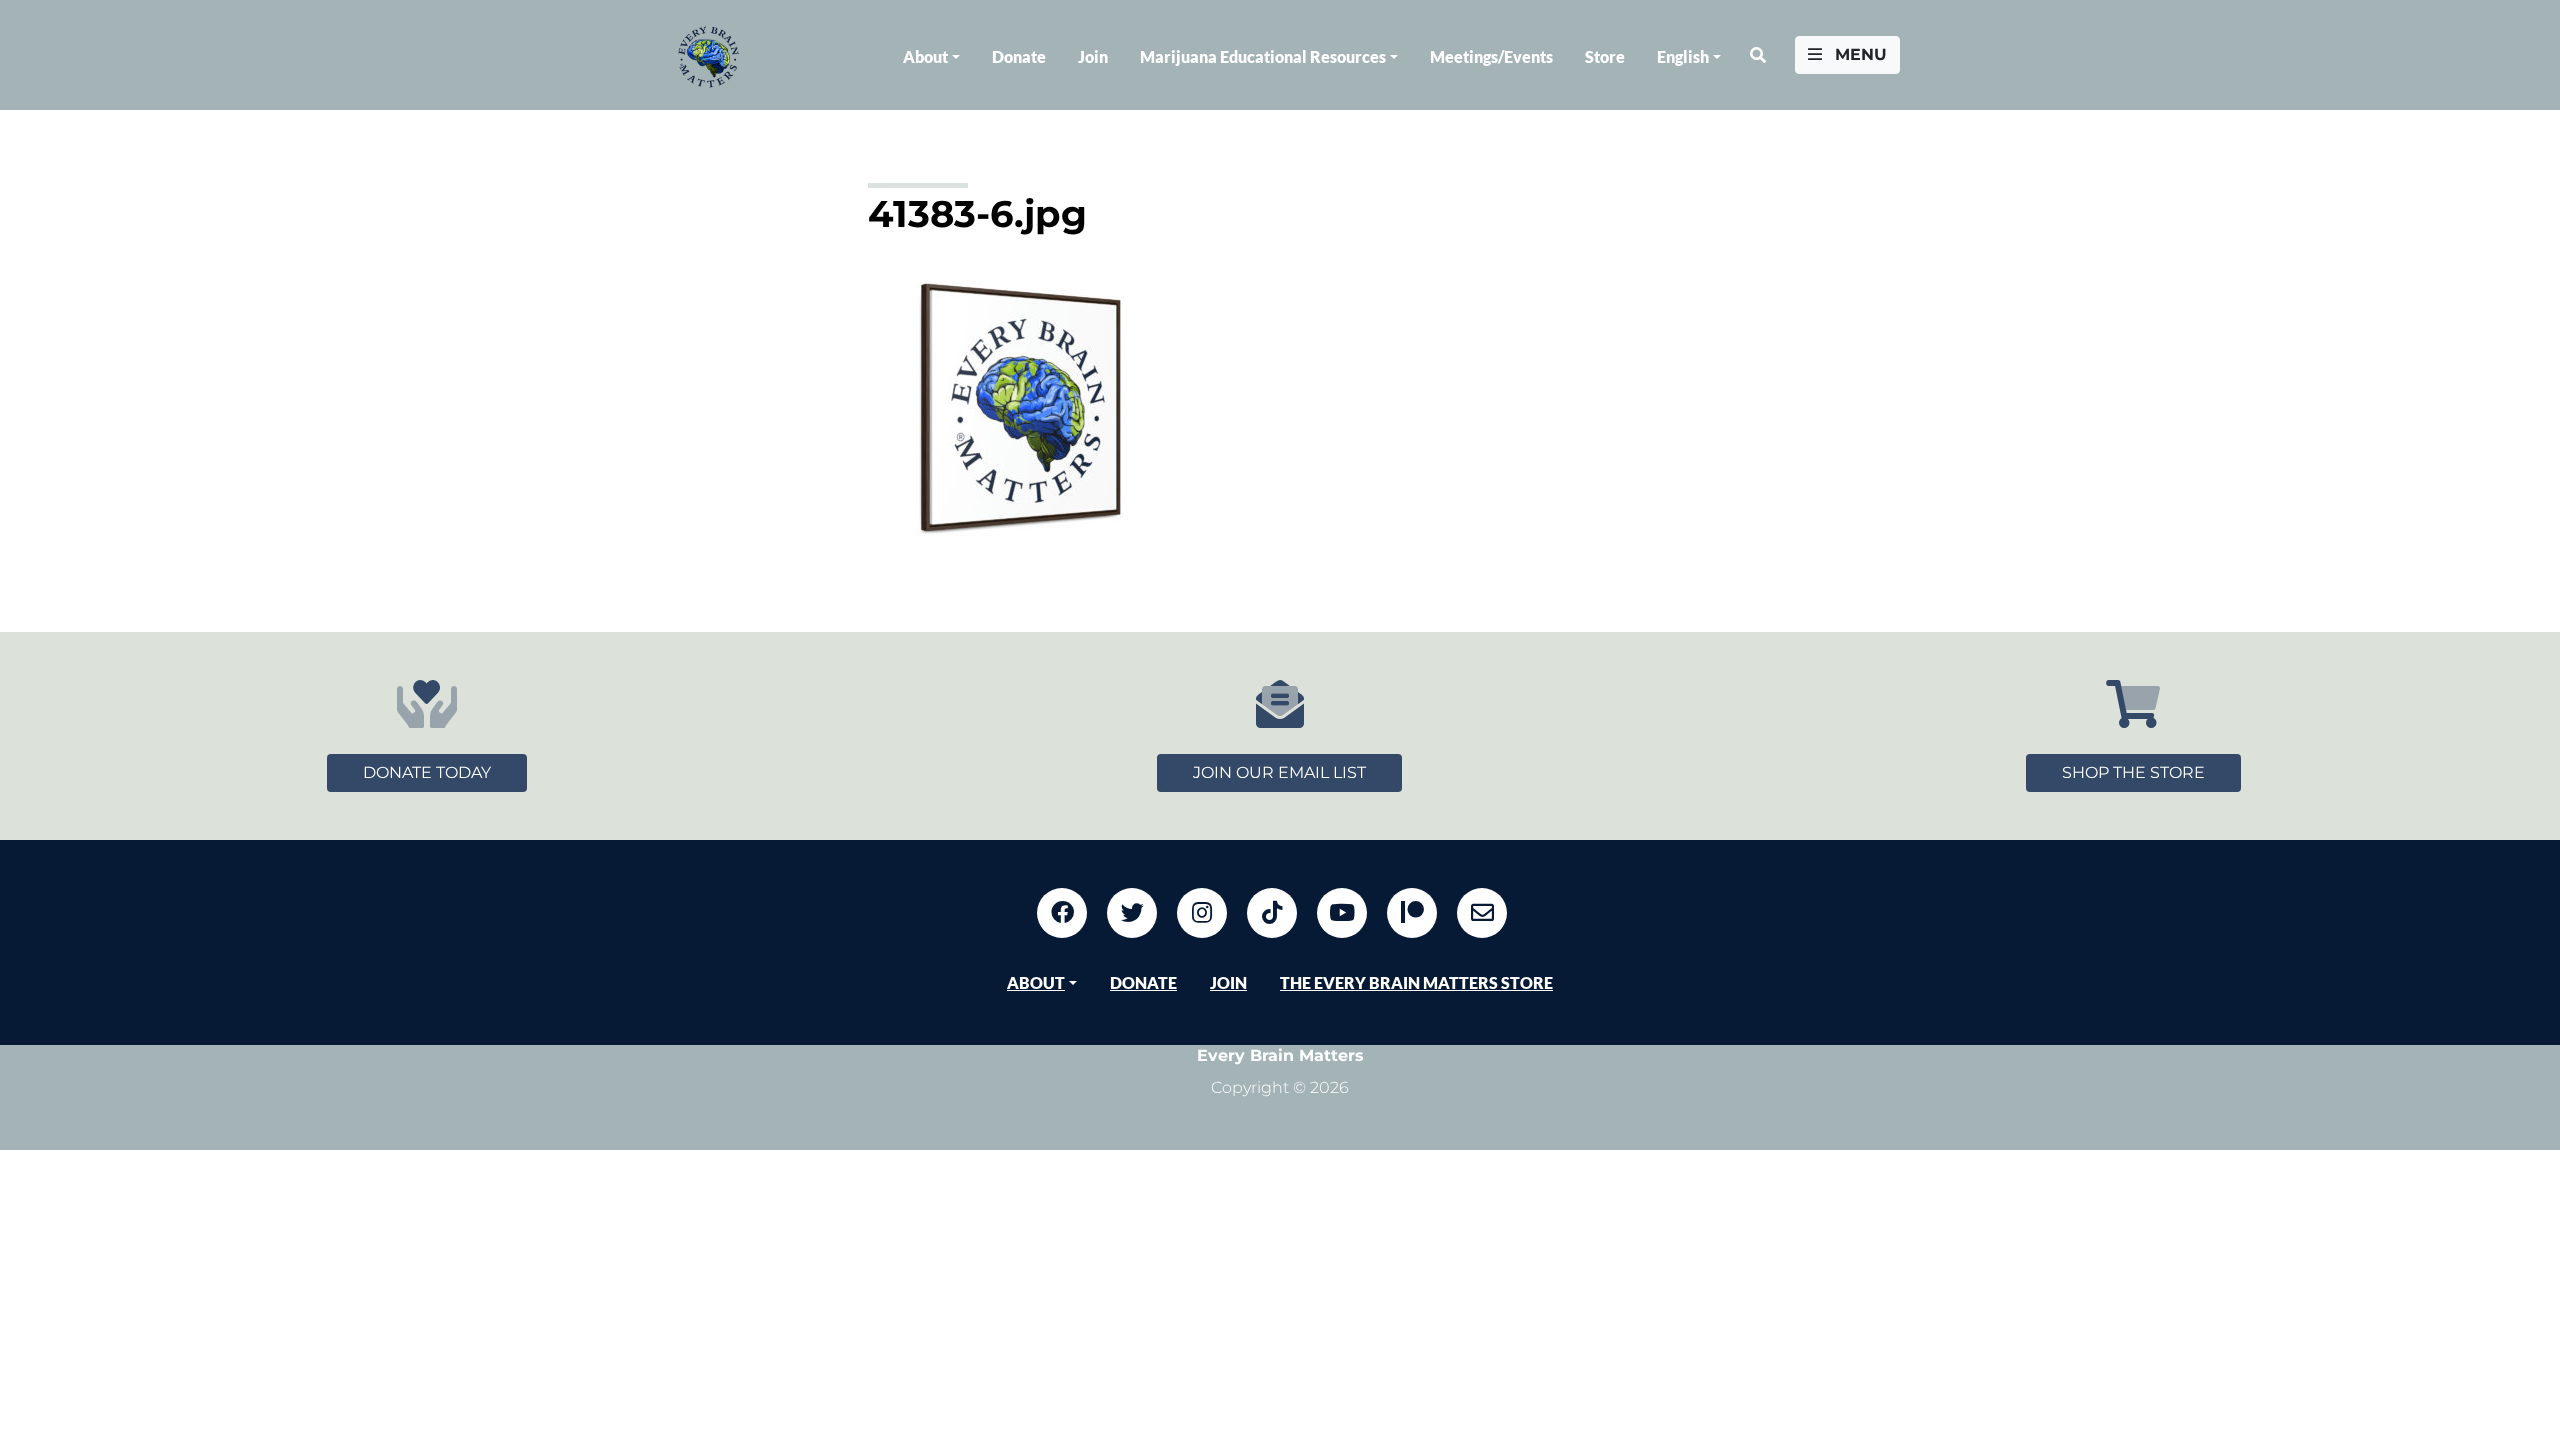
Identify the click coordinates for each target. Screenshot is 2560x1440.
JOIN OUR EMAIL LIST (1279, 772)
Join (1093, 56)
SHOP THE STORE (2133, 772)
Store (1605, 56)
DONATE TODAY (427, 772)
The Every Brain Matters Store (1416, 982)
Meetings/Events (1491, 56)
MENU (1858, 54)
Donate (1019, 56)
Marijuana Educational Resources (1263, 56)
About (925, 56)
